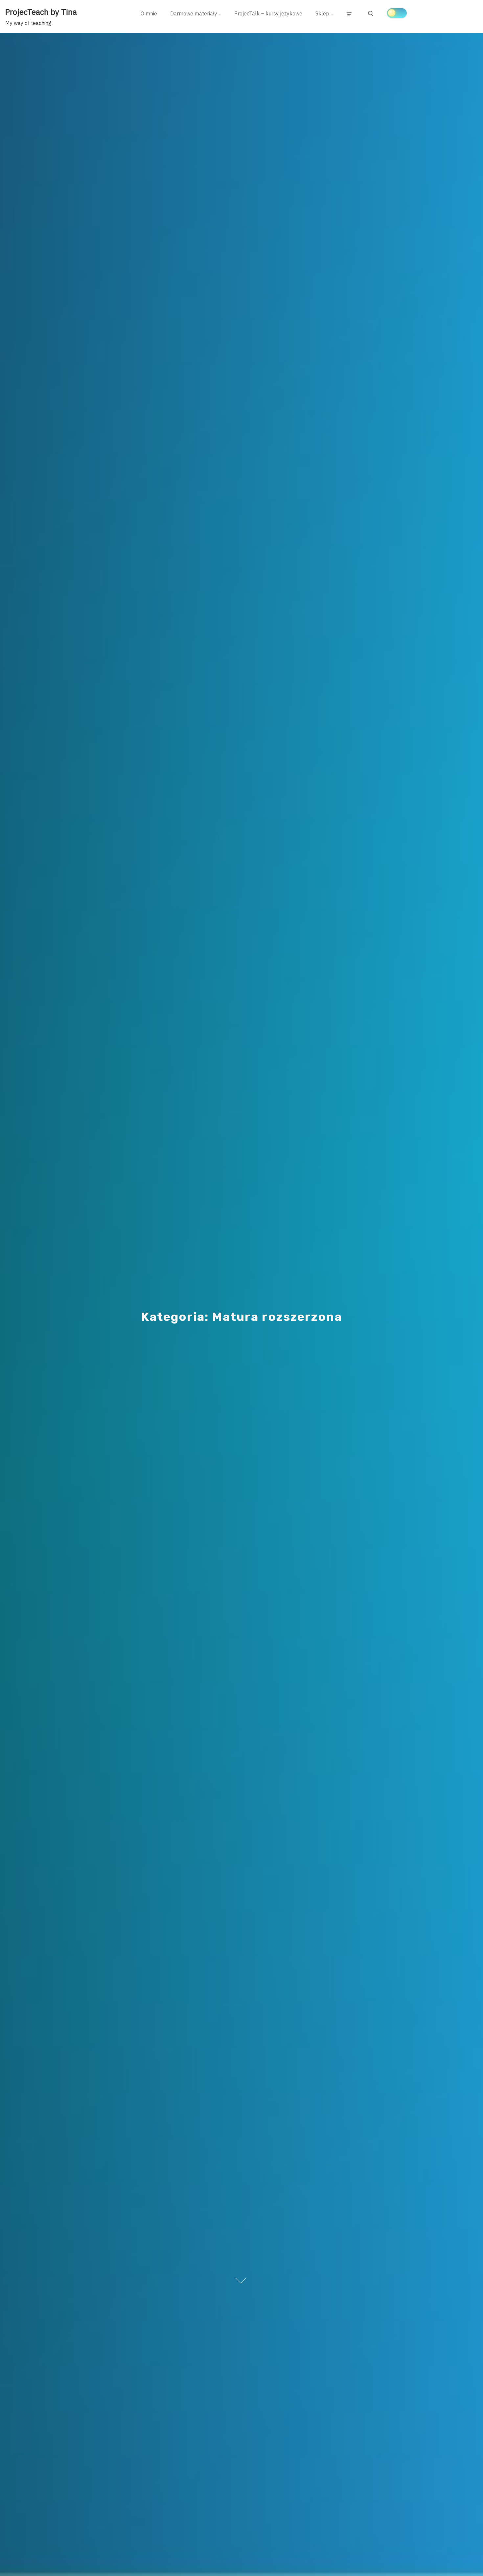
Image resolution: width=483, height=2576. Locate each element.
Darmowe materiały (194, 13)
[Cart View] (350, 14)
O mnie (149, 13)
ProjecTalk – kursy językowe (268, 13)
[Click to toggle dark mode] (397, 13)
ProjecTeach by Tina (41, 12)
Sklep (322, 13)
